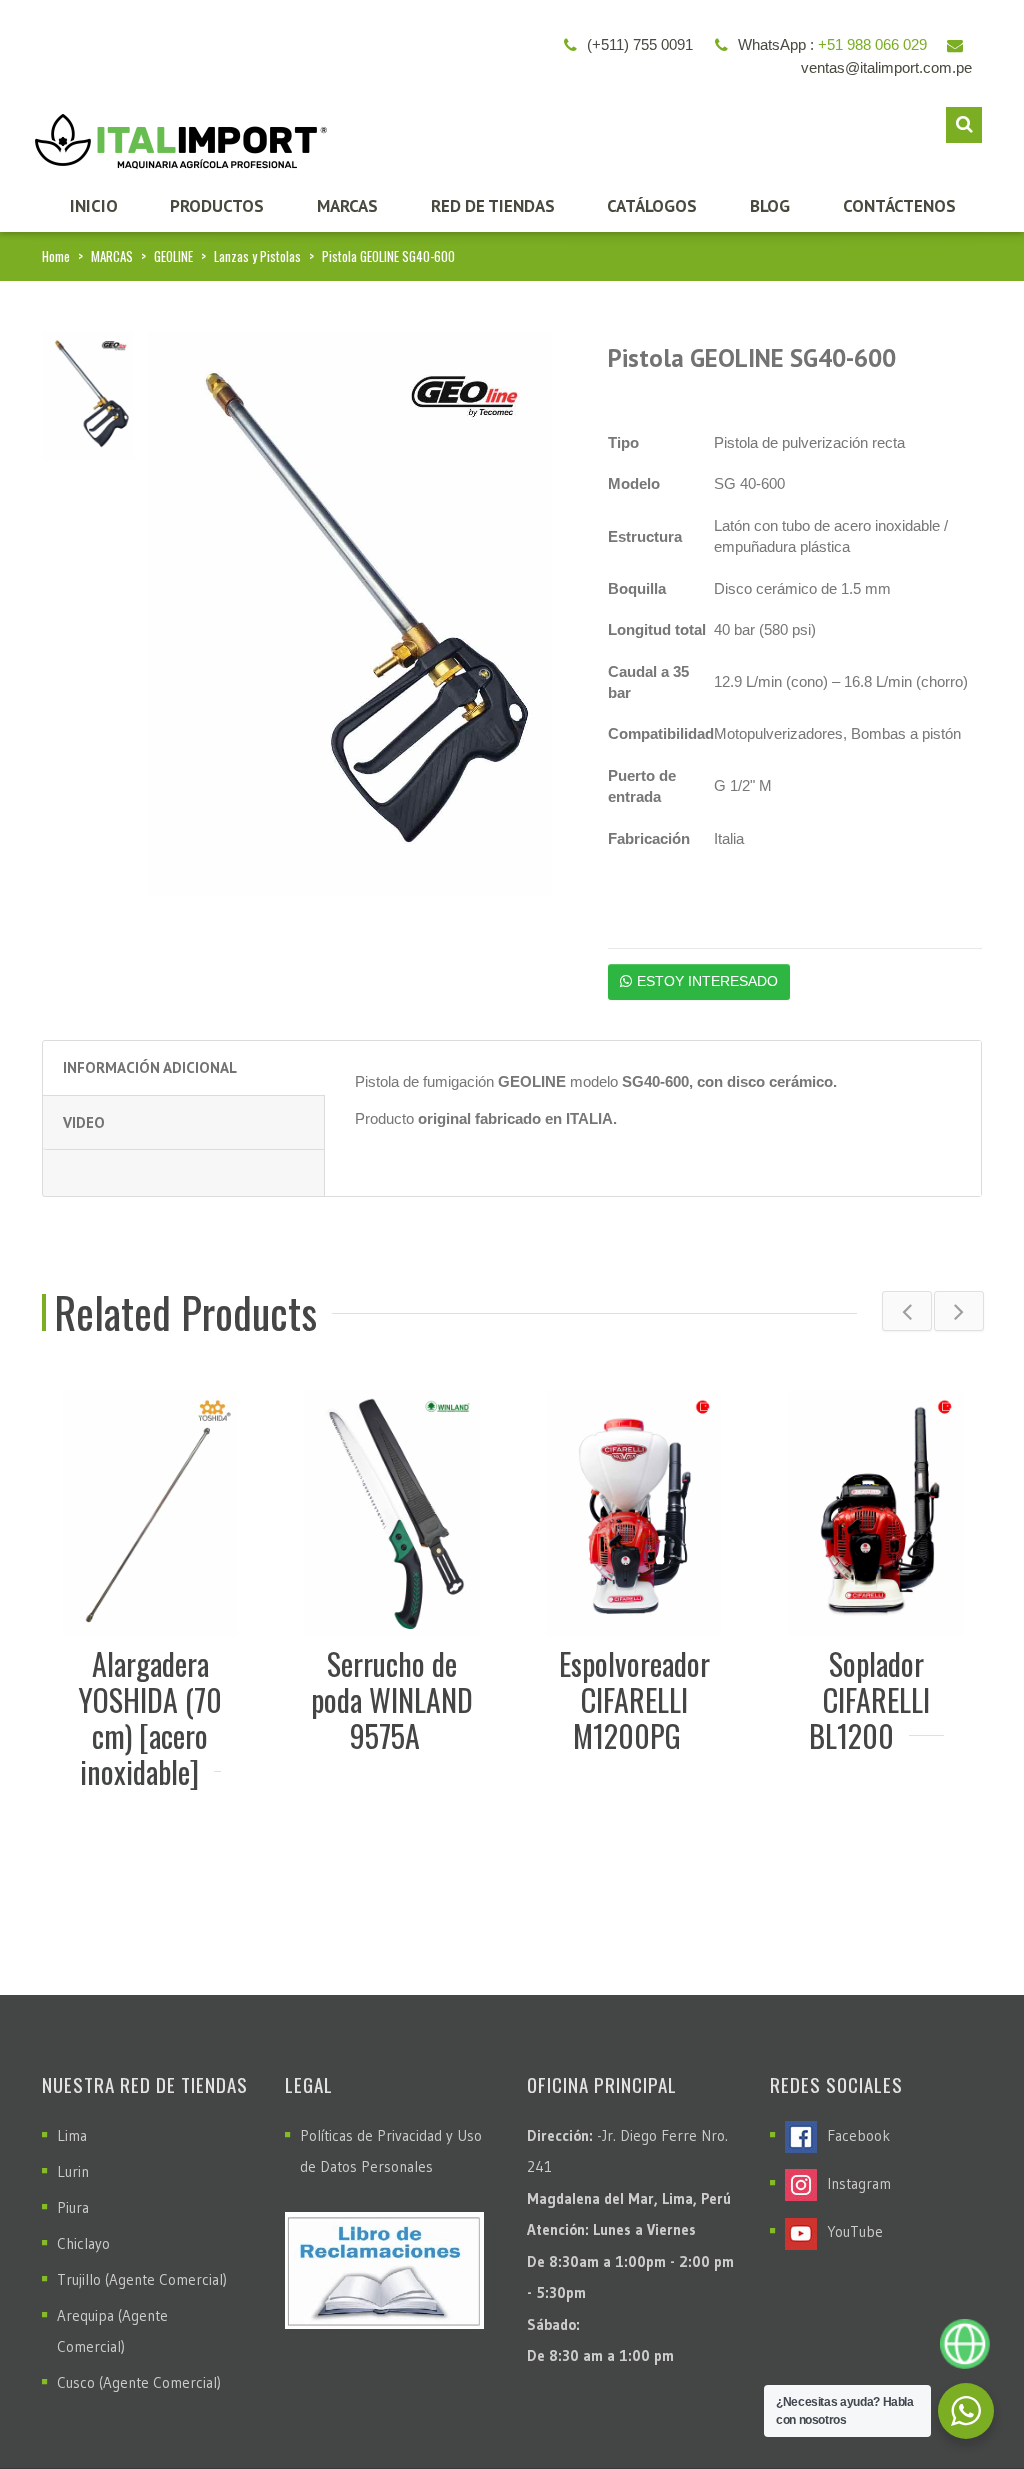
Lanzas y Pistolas (257, 256)
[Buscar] (964, 125)
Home (56, 256)
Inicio (94, 206)
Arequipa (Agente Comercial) (112, 2331)
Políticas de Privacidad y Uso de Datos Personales (391, 2151)
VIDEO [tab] (84, 1122)
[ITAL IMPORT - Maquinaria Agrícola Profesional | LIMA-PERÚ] (176, 134)
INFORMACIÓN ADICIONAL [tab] (150, 1067)
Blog (770, 206)
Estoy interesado (707, 981)
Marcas (347, 206)
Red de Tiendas (493, 206)
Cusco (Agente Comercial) (139, 2382)
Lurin (73, 2171)
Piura (73, 2207)
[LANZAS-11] (88, 393)
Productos (217, 206)
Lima (72, 2135)
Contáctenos (899, 206)
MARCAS (112, 256)
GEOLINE (173, 256)
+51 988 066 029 (872, 44)
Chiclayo (83, 2243)
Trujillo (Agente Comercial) (142, 2279)
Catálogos (652, 206)
